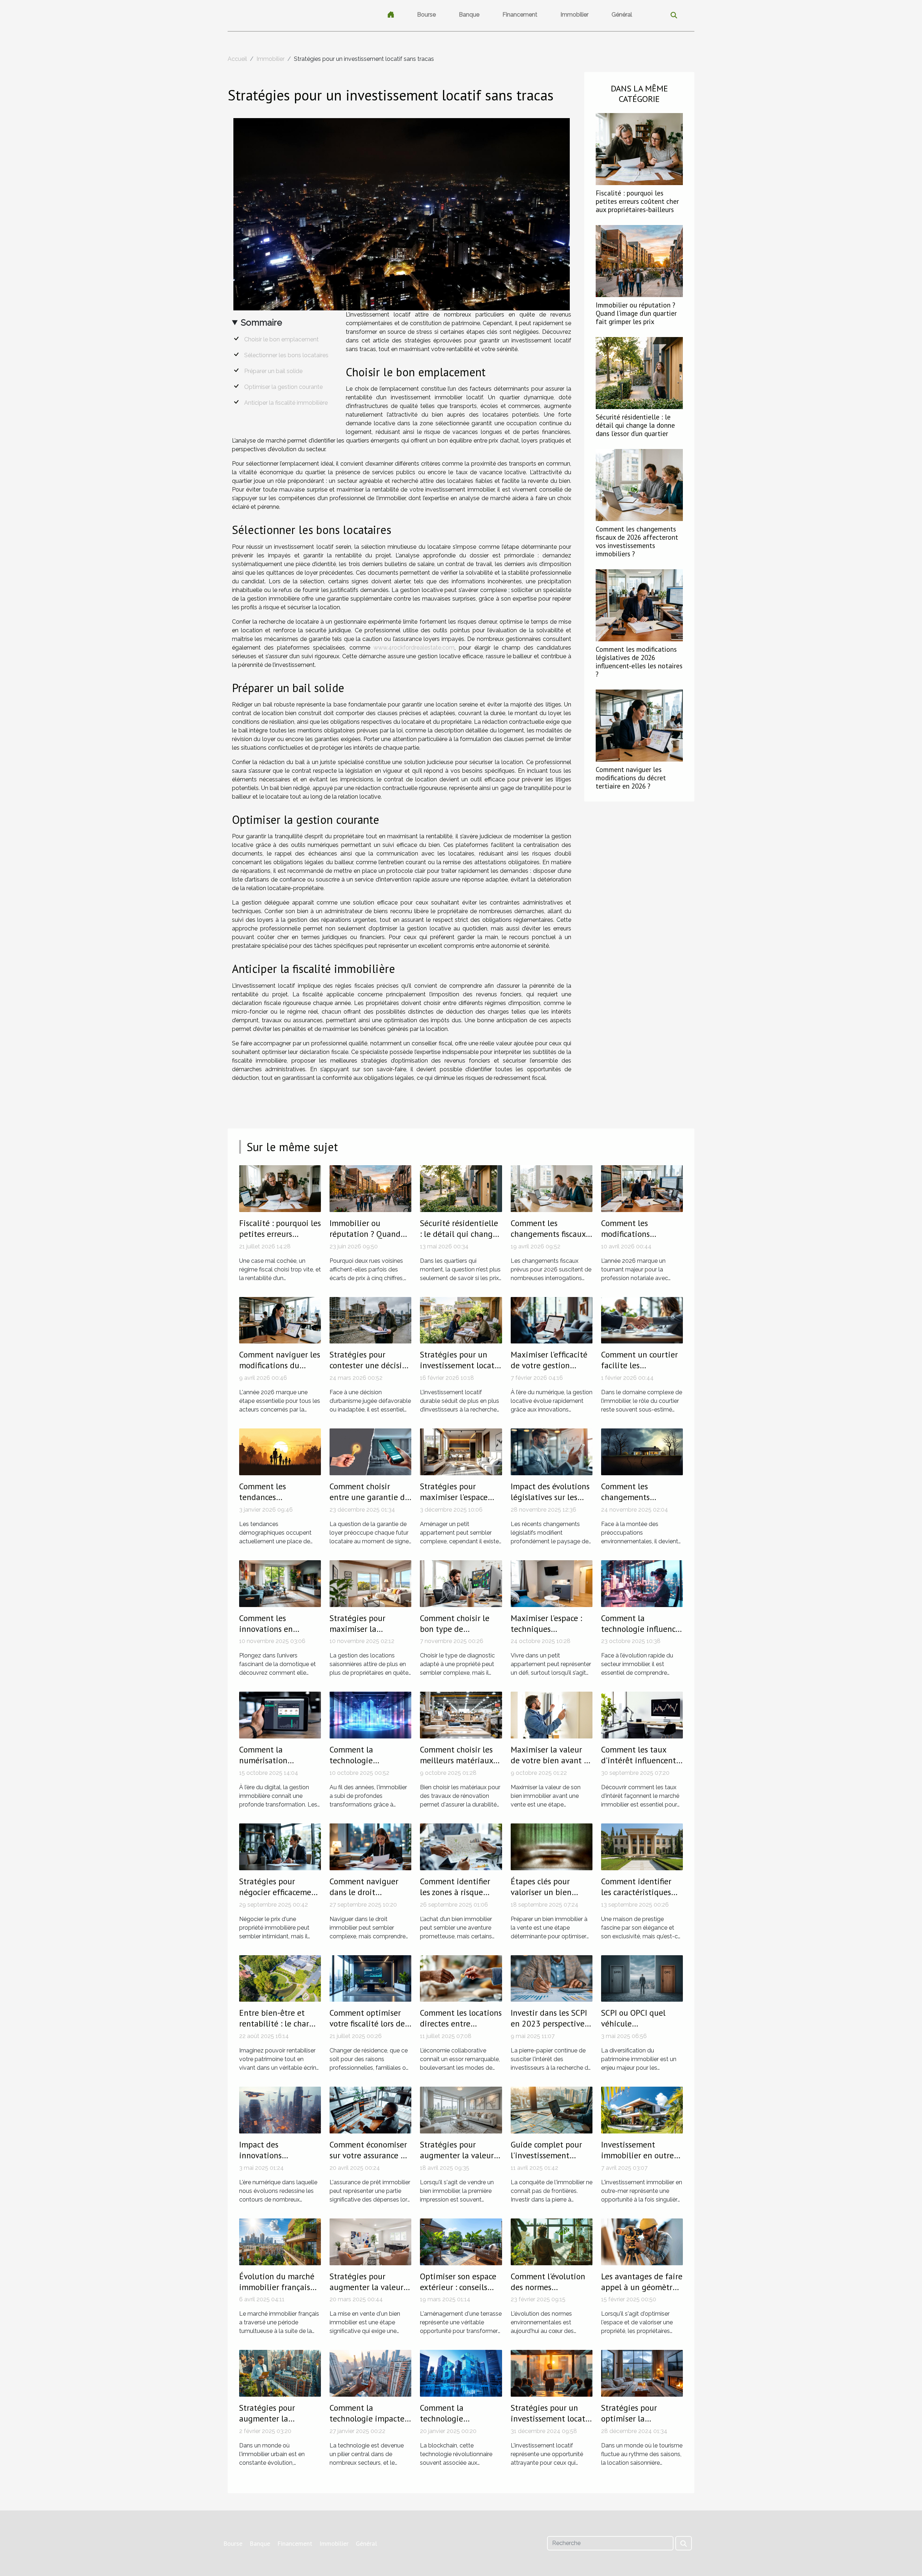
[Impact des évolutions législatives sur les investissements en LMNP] (552, 1451)
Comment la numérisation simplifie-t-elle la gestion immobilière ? (279, 1766)
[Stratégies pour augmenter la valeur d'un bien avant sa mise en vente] (370, 2241)
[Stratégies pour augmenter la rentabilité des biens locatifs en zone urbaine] (280, 2373)
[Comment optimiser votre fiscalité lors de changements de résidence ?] (370, 1978)
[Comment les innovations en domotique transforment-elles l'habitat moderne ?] (280, 1583)
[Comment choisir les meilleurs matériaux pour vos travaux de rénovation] (461, 1715)
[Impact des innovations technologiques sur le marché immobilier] (280, 2110)
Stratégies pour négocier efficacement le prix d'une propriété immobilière (280, 1897)
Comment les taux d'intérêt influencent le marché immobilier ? (640, 1766)
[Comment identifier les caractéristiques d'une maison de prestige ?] (642, 1846)
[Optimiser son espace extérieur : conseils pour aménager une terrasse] (461, 2241)
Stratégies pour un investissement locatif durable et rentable (551, 2418)
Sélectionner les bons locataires (286, 355)
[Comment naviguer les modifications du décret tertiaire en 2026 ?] (639, 725)
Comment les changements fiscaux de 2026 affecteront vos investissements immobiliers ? (637, 541)
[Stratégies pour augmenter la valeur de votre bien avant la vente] (461, 2110)
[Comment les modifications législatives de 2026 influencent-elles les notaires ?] (639, 605)
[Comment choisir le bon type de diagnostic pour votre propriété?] (461, 1583)
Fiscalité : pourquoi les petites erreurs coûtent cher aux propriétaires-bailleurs (637, 201)
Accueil (237, 59)
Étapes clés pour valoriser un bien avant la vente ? (541, 1892)
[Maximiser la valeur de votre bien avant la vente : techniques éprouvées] (552, 1715)
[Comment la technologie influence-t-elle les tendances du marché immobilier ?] (642, 1583)
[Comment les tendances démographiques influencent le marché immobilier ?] (280, 1451)
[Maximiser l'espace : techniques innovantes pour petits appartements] (552, 1583)
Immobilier (574, 15)
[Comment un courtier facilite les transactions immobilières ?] (642, 1320)
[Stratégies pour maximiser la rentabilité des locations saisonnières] (370, 1583)
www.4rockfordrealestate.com (414, 648)
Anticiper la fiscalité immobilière (286, 403)
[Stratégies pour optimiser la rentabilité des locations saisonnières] (642, 2373)
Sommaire (261, 322)
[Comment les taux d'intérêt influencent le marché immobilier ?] (642, 1715)
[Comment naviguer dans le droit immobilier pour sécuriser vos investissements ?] (370, 1846)
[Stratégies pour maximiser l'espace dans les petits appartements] (461, 1451)
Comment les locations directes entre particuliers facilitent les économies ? (461, 2029)
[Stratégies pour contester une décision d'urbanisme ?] (370, 1320)
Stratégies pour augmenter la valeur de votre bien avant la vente (460, 2161)
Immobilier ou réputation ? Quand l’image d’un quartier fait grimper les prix (636, 313)
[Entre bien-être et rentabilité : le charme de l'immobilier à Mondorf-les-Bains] (280, 1978)
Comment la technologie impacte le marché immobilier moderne (368, 2424)
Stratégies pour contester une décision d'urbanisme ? (370, 1365)
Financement (520, 15)
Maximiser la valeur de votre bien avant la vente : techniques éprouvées (551, 1766)
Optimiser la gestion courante (283, 387)
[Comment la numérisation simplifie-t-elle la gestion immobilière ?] (280, 1715)
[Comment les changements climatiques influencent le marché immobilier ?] (642, 1451)
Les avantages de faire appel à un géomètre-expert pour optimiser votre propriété (642, 2292)
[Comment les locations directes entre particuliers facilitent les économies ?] (461, 1978)
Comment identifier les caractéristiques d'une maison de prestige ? (636, 1897)
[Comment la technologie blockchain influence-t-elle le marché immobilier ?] (461, 2373)
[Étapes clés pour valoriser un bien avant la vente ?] (552, 1846)
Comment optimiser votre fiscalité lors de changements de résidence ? (367, 2029)
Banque (469, 15)
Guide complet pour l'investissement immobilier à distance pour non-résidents (550, 2161)
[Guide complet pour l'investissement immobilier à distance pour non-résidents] (552, 2110)
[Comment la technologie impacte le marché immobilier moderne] (370, 2373)
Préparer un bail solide (273, 371)
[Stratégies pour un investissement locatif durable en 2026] (461, 1320)
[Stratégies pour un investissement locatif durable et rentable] (552, 2373)
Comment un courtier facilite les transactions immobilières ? (639, 1371)
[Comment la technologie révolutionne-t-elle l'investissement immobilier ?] (370, 1715)
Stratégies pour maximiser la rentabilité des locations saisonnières (369, 1634)
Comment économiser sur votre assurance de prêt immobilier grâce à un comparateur (370, 2161)
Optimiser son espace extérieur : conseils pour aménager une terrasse (458, 2292)
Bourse (426, 15)
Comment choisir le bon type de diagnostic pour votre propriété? (458, 1634)
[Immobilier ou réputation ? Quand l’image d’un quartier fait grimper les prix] (639, 261)
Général (622, 15)
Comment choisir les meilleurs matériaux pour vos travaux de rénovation (456, 1766)
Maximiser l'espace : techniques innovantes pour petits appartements (548, 1634)
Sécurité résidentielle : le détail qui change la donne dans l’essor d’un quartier (635, 425)
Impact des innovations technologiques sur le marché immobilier (278, 2161)
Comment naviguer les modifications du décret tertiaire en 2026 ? (631, 778)
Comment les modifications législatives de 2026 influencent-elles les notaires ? (639, 661)
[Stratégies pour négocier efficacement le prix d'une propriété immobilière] (280, 1846)
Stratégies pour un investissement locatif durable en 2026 (460, 1365)
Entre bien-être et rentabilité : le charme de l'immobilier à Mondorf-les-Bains (280, 2029)
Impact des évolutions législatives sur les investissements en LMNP (550, 1502)
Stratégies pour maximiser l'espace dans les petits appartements (454, 1502)
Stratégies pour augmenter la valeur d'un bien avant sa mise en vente (366, 2292)
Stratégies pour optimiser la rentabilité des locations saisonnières (641, 2424)
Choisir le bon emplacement (281, 339)
